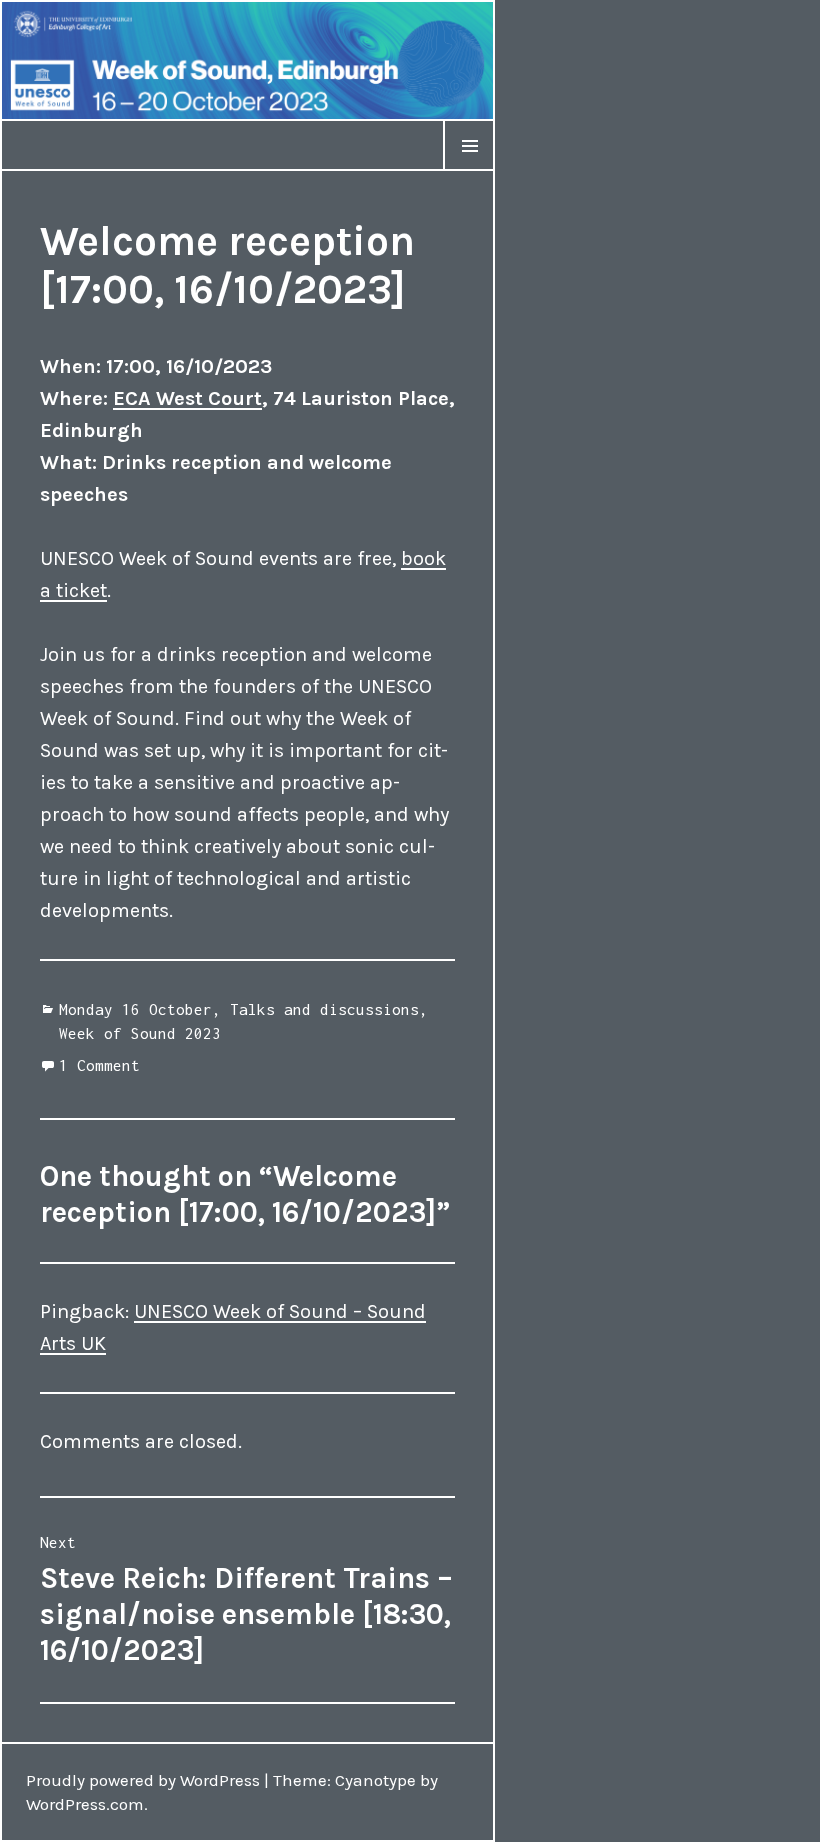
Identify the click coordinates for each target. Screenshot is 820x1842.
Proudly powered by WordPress (143, 1780)
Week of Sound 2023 (140, 1033)
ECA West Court (187, 398)
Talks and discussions (324, 1009)
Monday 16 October (135, 1009)
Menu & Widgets (469, 170)
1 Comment (99, 1065)
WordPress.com (85, 1804)
